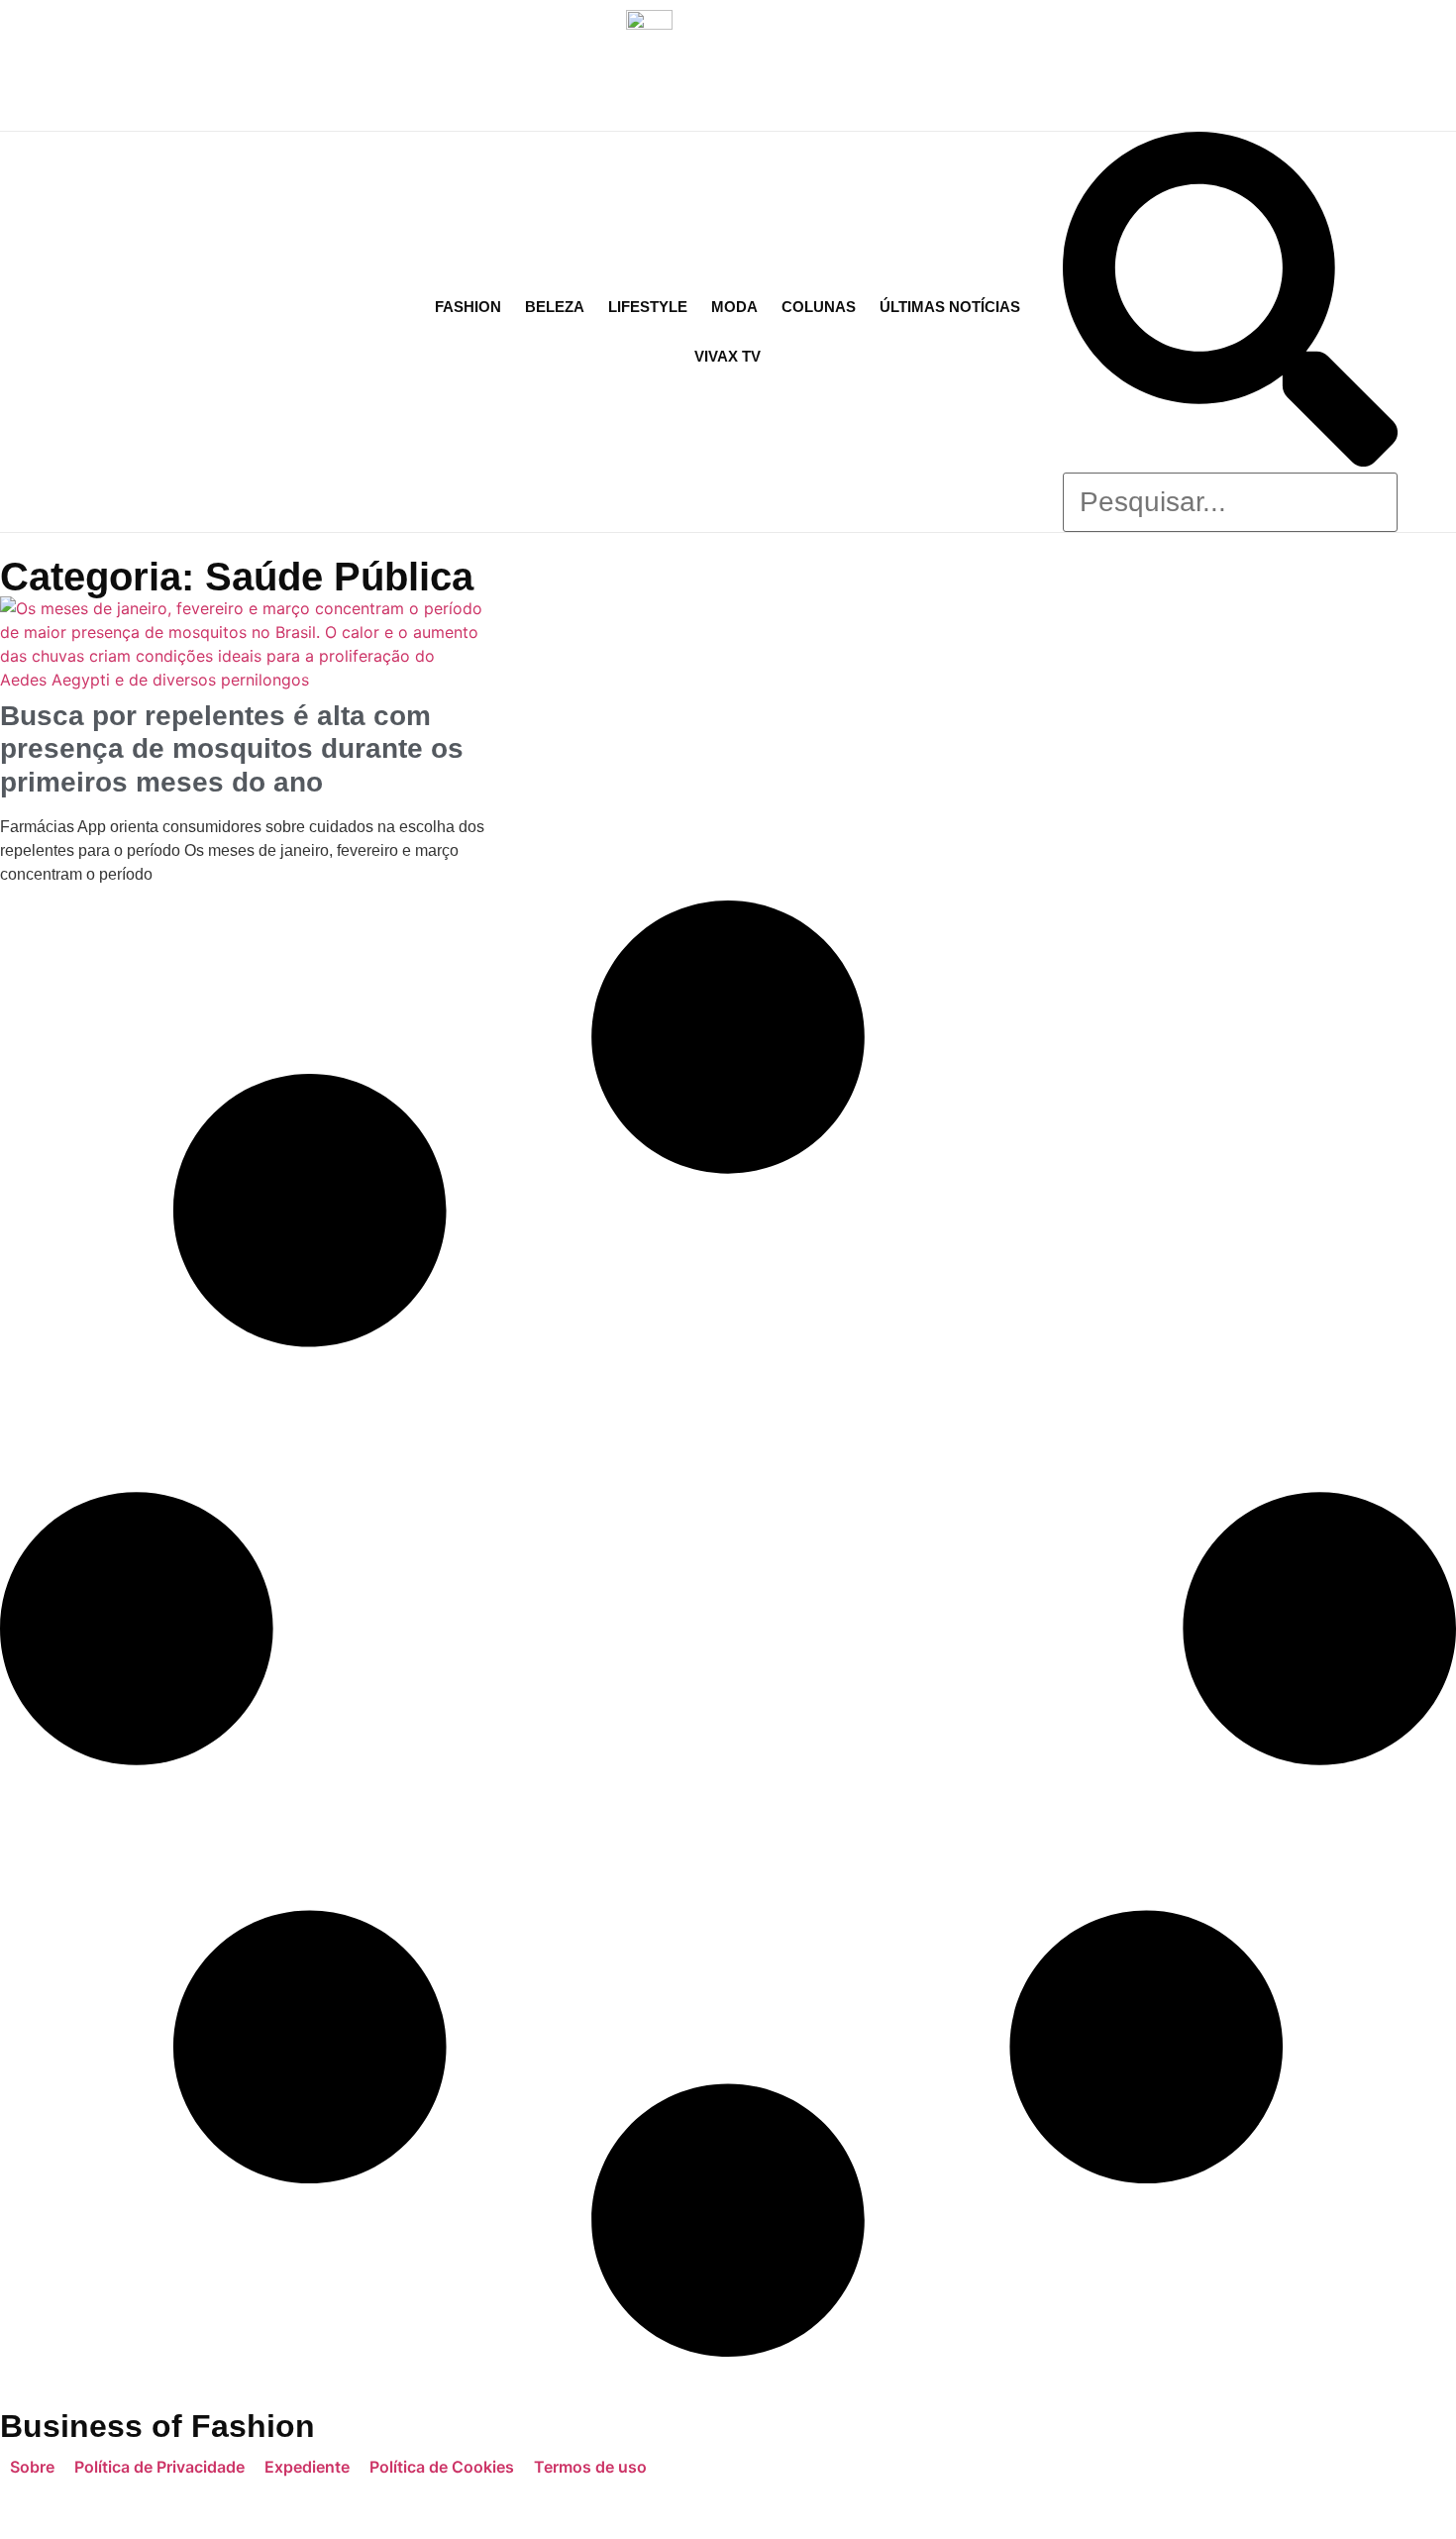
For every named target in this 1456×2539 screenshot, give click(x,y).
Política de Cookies (442, 2467)
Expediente (307, 2467)
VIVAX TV (728, 356)
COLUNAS (819, 307)
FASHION (468, 307)
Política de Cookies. (1146, 2503)
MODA (734, 307)
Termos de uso (590, 2467)
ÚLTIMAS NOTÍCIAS (950, 307)
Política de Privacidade (159, 2467)
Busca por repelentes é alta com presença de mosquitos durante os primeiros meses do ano (232, 749)
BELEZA (555, 307)
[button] (1230, 302)
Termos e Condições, (796, 2503)
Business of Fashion (157, 2426)
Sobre (32, 2467)
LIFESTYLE (648, 307)
